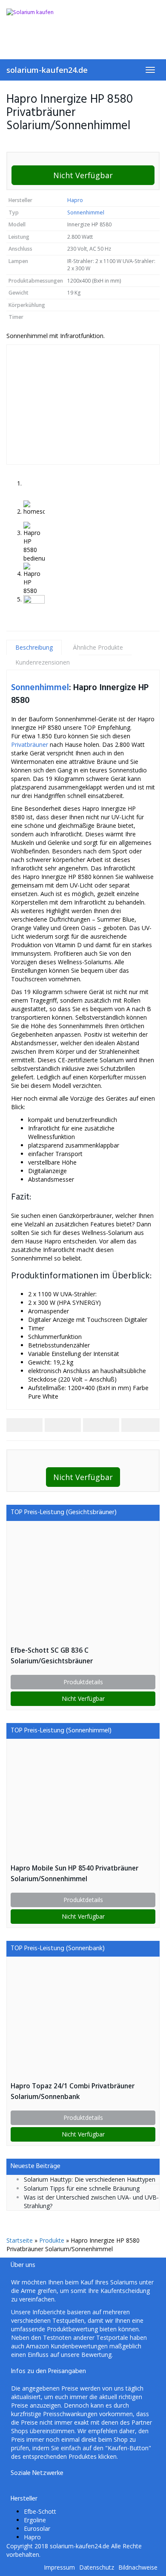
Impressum (59, 2567)
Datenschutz (97, 2567)
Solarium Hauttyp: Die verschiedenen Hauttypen (90, 2179)
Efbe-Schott (40, 2511)
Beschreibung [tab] (34, 647)
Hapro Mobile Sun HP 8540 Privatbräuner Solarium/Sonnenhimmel (74, 1873)
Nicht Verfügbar (83, 175)
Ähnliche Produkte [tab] (98, 647)
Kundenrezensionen (43, 662)
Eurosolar (37, 2528)
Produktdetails (83, 1682)
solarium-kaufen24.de (47, 70)
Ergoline (35, 2520)
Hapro (75, 200)
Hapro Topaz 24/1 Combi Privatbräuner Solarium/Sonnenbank (73, 2091)
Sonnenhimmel (86, 212)
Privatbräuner (30, 744)
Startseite (20, 2240)
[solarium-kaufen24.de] (83, 25)
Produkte (52, 2240)
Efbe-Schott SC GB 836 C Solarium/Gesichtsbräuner (52, 1656)
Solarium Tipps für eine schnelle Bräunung (82, 2188)
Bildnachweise (138, 2567)
